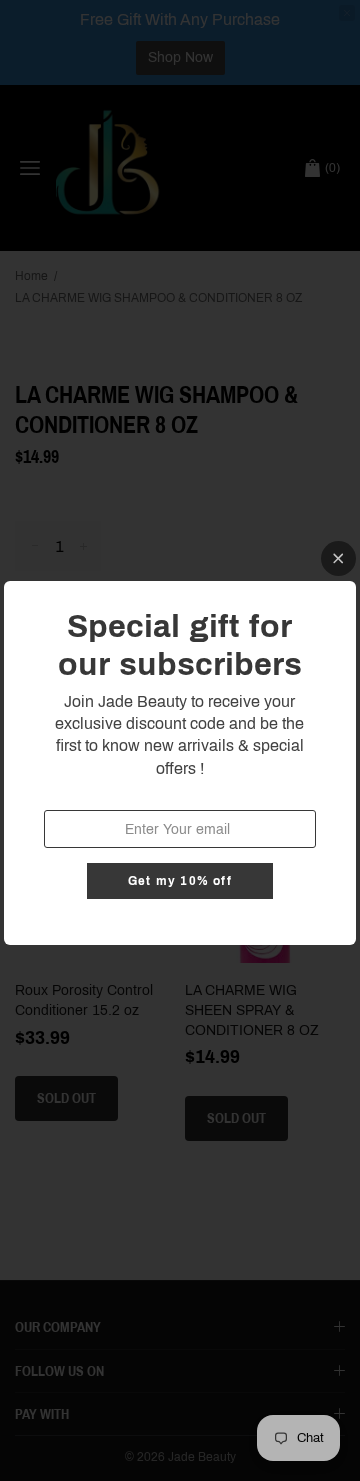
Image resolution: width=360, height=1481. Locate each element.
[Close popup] (338, 558)
